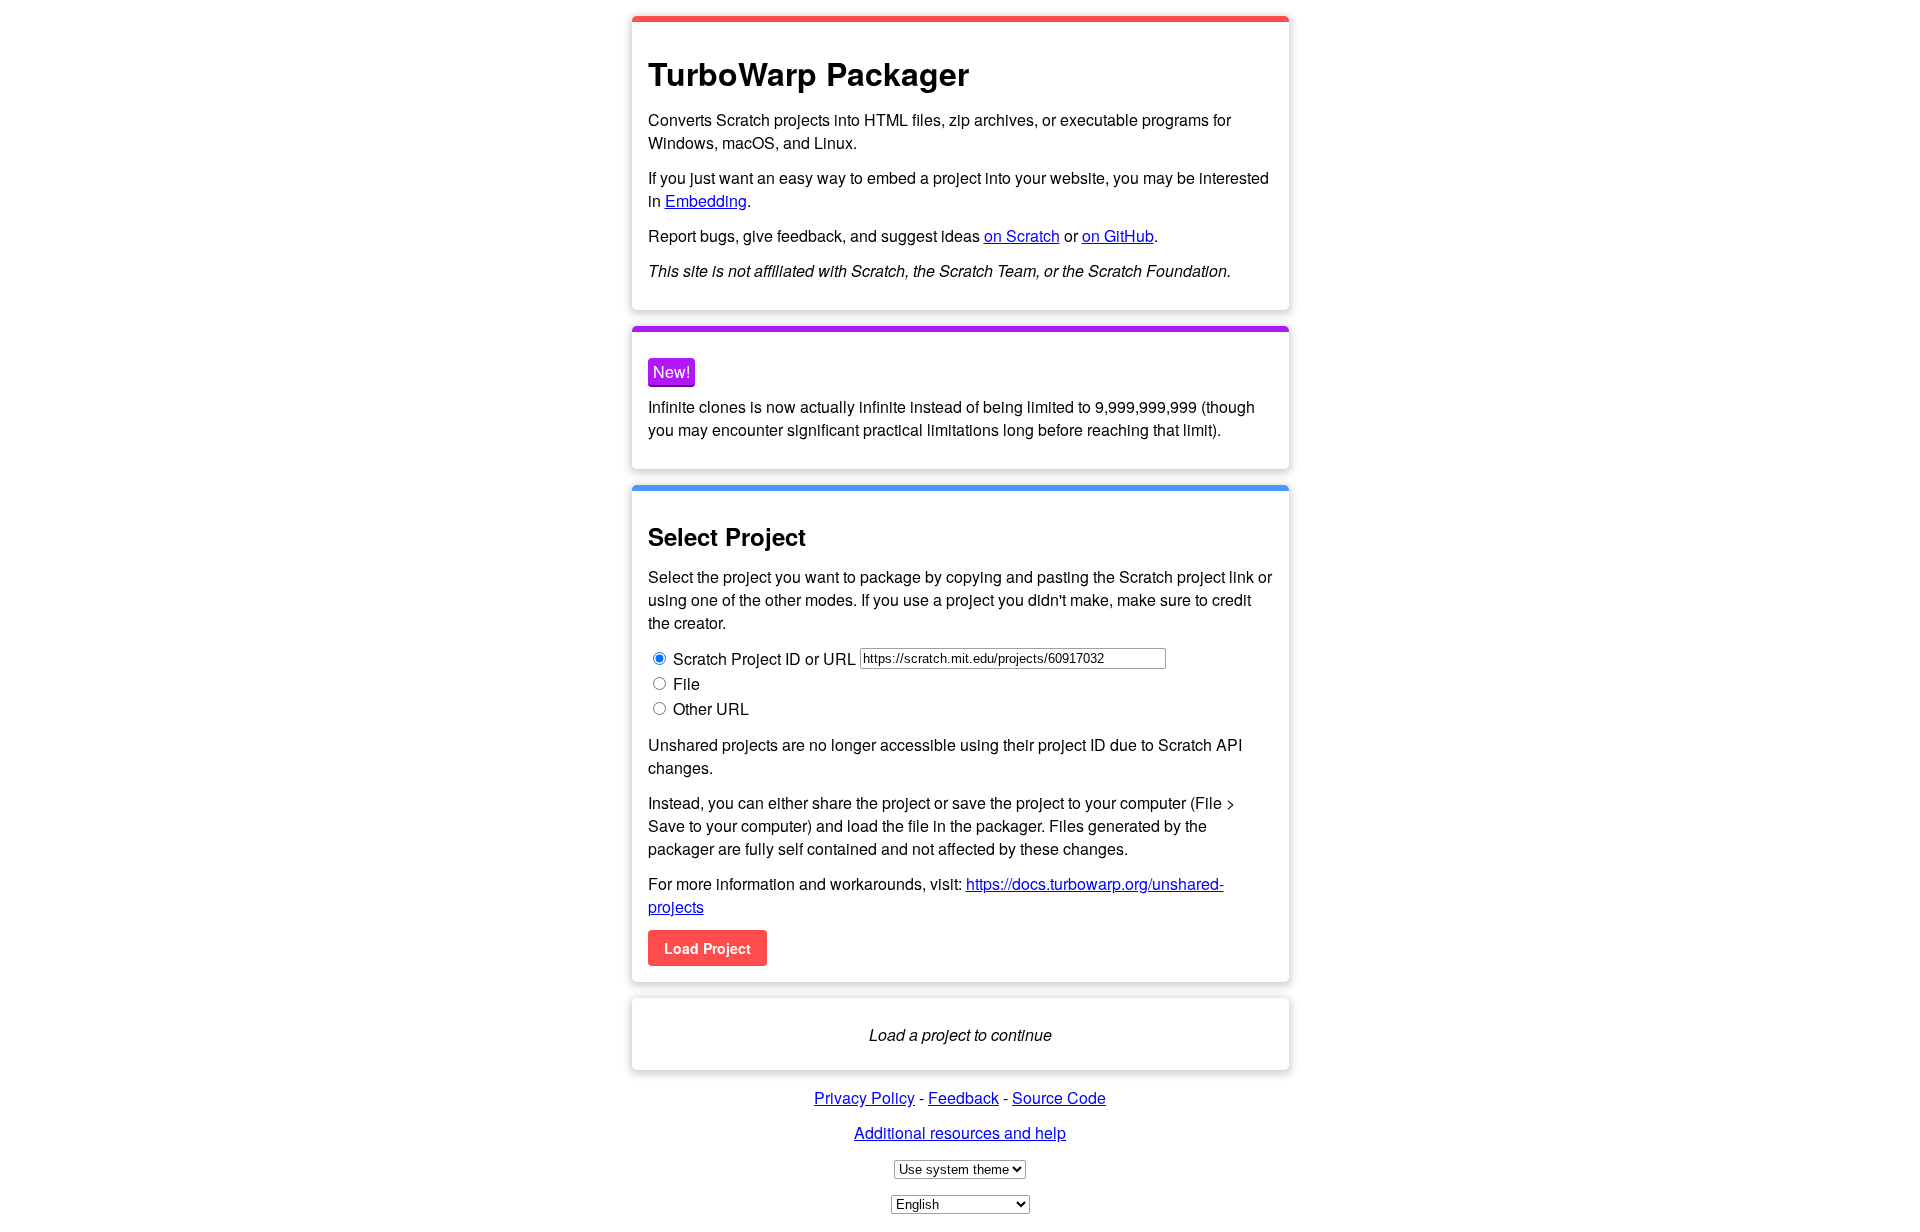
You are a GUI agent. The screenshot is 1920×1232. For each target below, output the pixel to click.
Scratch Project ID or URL (764, 658)
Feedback (963, 1097)
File (686, 683)
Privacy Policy (864, 1097)
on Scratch (1022, 235)
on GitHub (1118, 235)
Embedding (706, 200)
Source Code (1059, 1097)
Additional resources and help (960, 1132)
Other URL (711, 708)
